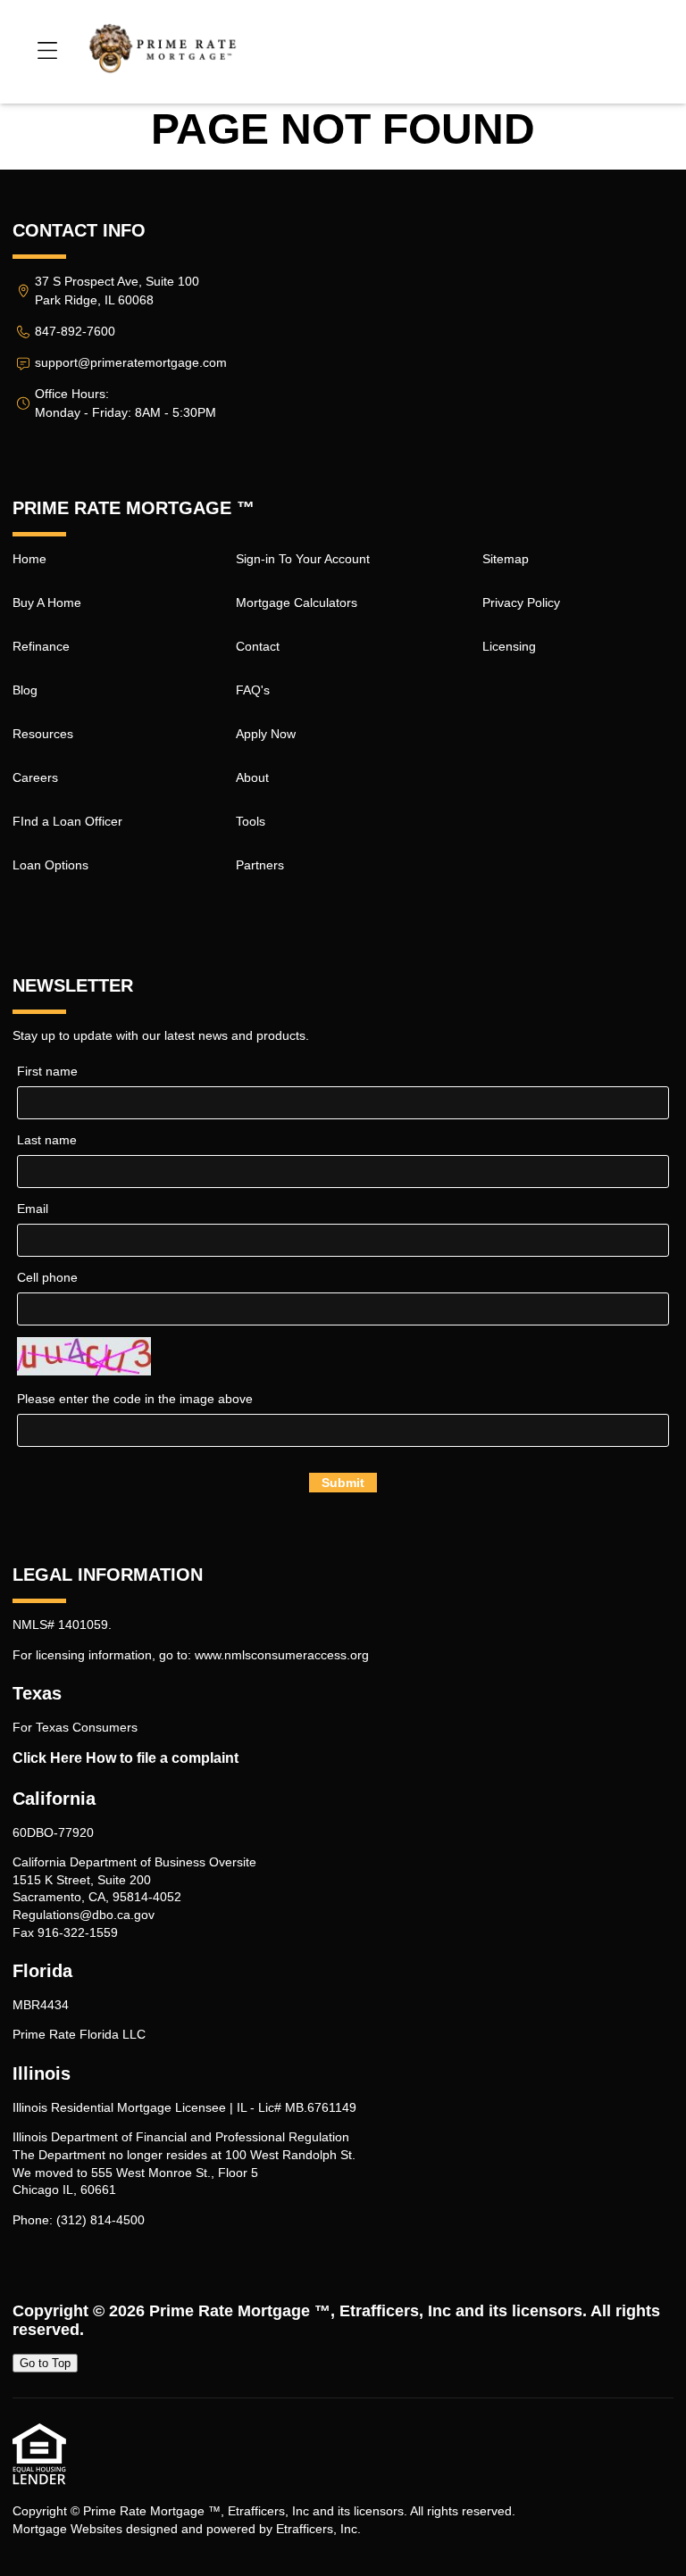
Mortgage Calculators (297, 602)
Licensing (509, 646)
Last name (47, 1140)
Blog (25, 690)
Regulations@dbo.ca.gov (84, 1915)
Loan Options (50, 865)
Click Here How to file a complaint (125, 1758)
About (252, 777)
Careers (35, 777)
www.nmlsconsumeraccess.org (282, 1655)
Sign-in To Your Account (303, 559)
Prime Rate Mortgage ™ (240, 2311)
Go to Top (45, 2363)
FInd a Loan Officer (67, 821)
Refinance (41, 646)
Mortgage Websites (67, 2529)
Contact (258, 646)
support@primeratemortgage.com (131, 362)
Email (33, 1209)
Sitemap (506, 559)
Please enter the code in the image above (135, 1399)
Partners (260, 865)
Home (29, 559)
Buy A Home (47, 602)
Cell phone (47, 1277)
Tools (251, 821)
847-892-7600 (75, 331)
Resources (43, 734)
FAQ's (253, 690)
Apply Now (266, 734)
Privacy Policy (521, 602)
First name (47, 1071)
